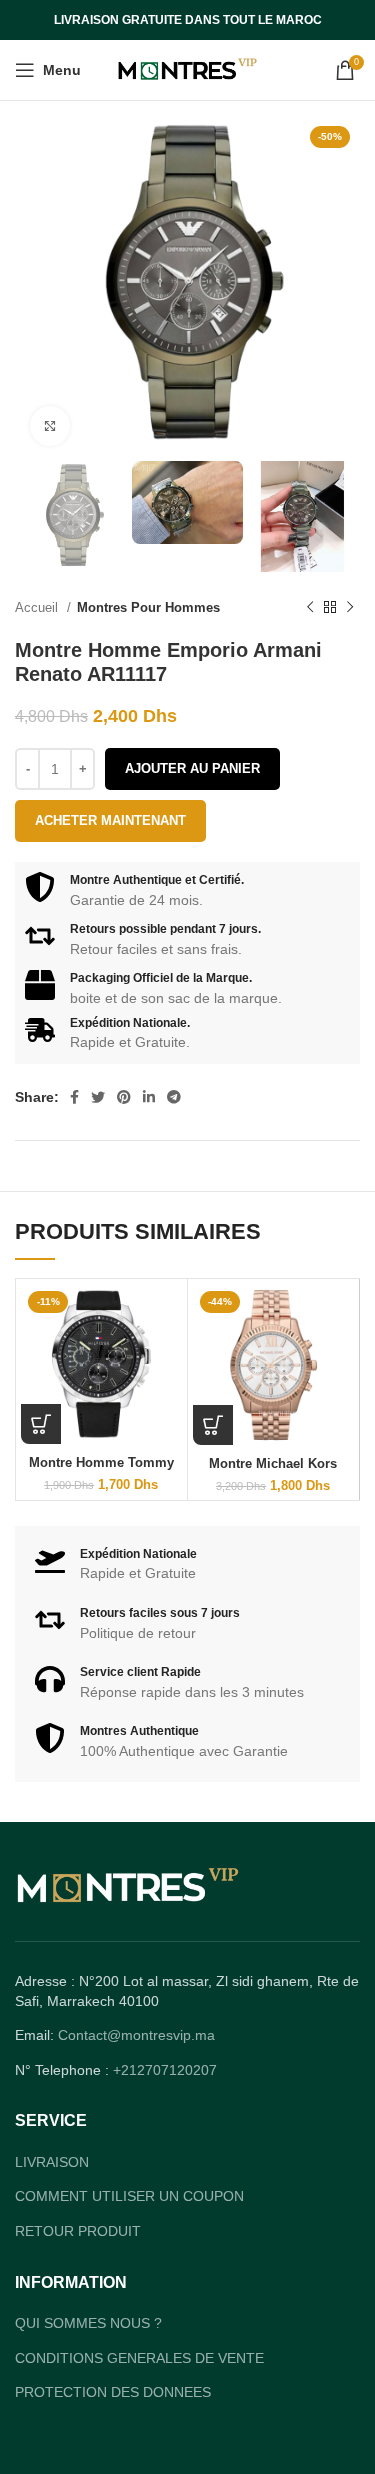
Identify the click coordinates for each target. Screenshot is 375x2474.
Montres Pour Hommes (148, 607)
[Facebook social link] (74, 1097)
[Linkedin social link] (149, 1097)
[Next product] (350, 608)
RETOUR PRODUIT (78, 2231)
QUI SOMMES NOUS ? (88, 2323)
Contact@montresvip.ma (136, 2035)
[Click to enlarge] (50, 426)
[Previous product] (310, 608)
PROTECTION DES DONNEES (113, 2392)
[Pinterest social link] (124, 1097)
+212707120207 (165, 2070)
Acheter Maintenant (110, 820)
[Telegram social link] (174, 1097)
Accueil (38, 607)
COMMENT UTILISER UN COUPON (129, 2196)
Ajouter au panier (192, 768)
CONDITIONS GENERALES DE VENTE (139, 2358)
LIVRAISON (52, 2162)
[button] (41, 1424)
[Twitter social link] (98, 1097)
